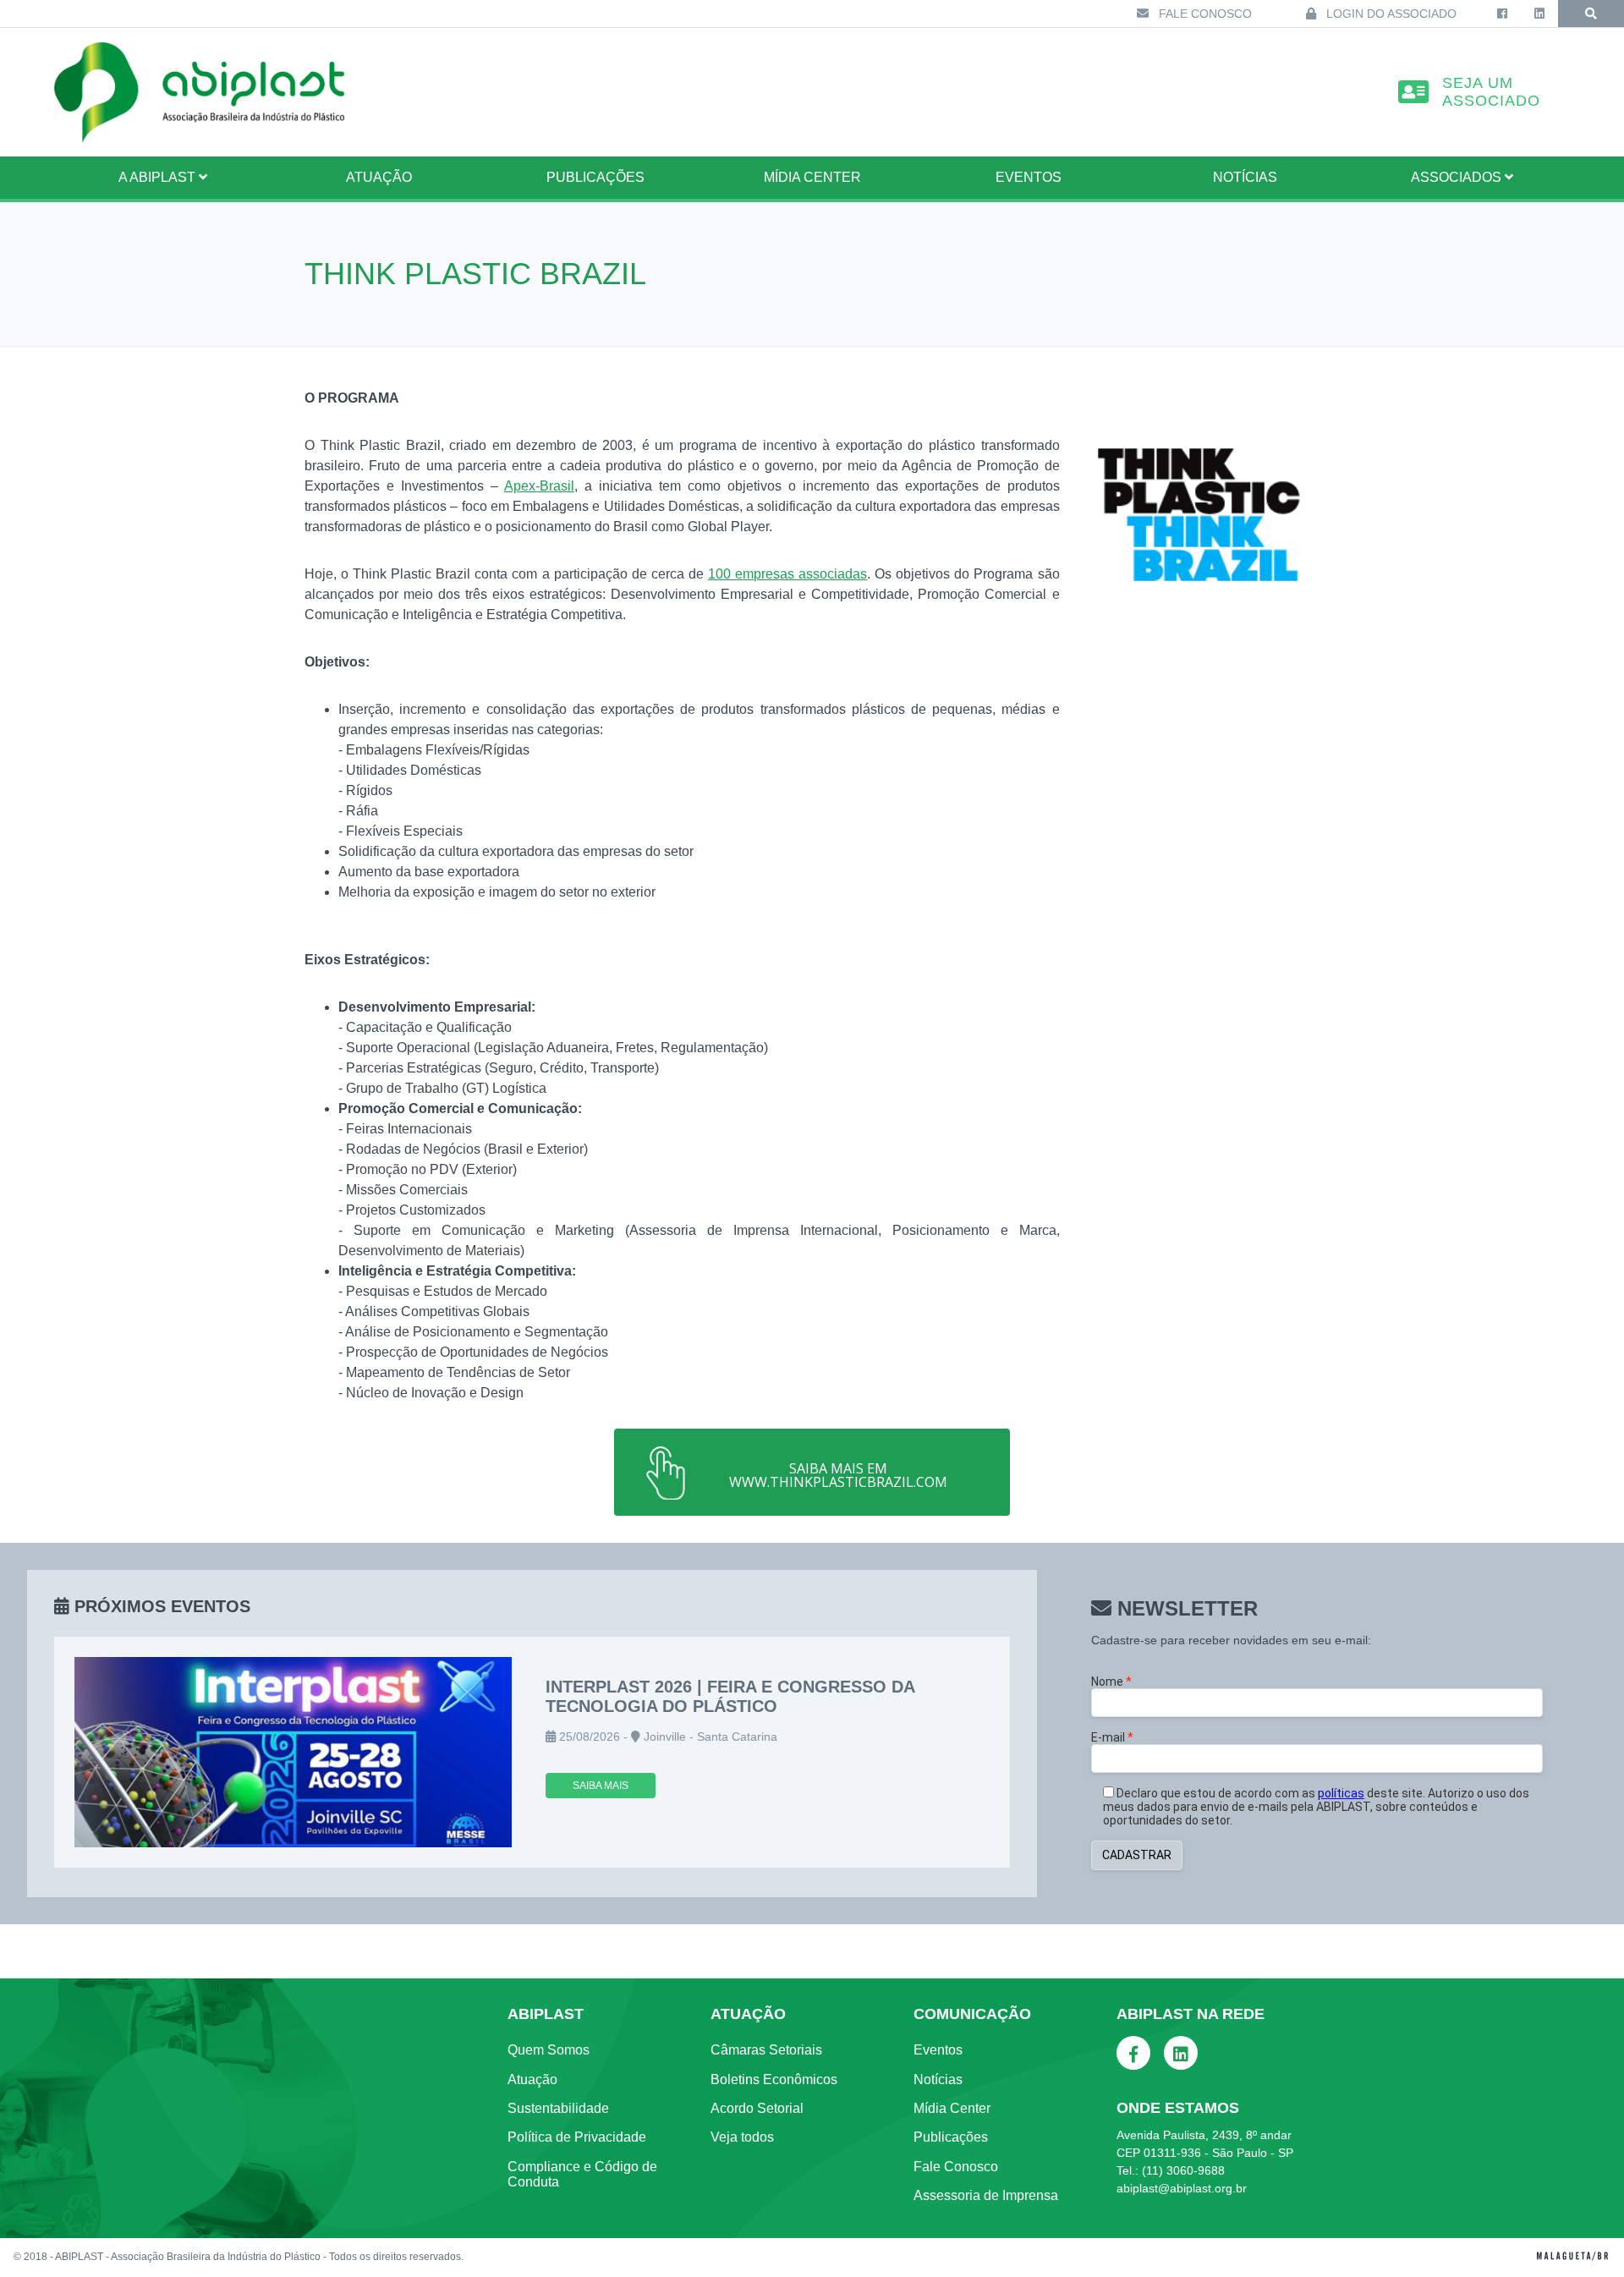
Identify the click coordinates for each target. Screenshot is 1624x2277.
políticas (1341, 1793)
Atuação (532, 2079)
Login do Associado (1390, 14)
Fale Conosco (1204, 14)
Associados (1458, 177)
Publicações (595, 177)
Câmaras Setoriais (766, 2050)
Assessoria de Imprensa (986, 2195)
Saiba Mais (601, 1786)
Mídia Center (812, 177)
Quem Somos (549, 2050)
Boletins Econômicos (774, 2079)
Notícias (1245, 177)
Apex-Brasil (539, 486)
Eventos (1029, 177)
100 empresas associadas (787, 574)
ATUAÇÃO (379, 177)
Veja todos (742, 2137)
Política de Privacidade (577, 2137)
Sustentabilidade (558, 2108)
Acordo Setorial (757, 2108)
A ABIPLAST (159, 177)
